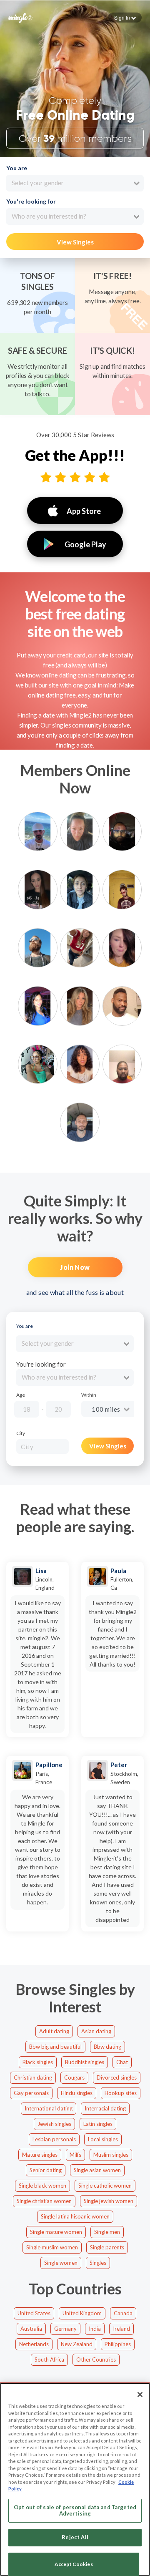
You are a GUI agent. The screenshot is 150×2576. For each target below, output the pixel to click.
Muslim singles (111, 2155)
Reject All (75, 2537)
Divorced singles (117, 2077)
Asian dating (96, 2031)
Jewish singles (54, 2124)
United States (34, 2313)
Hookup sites (121, 2093)
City (21, 1433)
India (95, 2329)
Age (21, 1395)
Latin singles (98, 2124)
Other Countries (96, 2359)
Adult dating (54, 2031)
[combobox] (75, 183)
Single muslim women (52, 2247)
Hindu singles (77, 2093)
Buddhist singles (85, 2062)
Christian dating (33, 2077)
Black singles (38, 2062)
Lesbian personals (54, 2139)
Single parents (107, 2247)
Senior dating (46, 2170)
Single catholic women (105, 2186)
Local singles (103, 2139)
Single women (61, 2263)
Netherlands (34, 2344)
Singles (98, 2263)
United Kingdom (82, 2313)
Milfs (75, 2155)
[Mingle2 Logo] (20, 17)
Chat (122, 2062)
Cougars (74, 2077)
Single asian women (97, 2170)
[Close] (140, 2395)
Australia (31, 2329)
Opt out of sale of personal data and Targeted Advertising (75, 2511)
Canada (123, 2313)
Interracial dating (105, 2108)
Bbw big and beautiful (55, 2047)
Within (89, 1395)
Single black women (42, 2186)
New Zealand (77, 2344)
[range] (84, 1411)
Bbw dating (107, 2047)
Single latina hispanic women (75, 2216)
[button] (125, 18)
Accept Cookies (74, 2564)
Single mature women (56, 2232)
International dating (49, 2108)
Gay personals (31, 2093)
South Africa (49, 2359)
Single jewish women (109, 2201)
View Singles (75, 242)
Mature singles (40, 2155)
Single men (107, 2232)
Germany (65, 2329)
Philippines (118, 2344)
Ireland (121, 2329)
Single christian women (44, 2201)
